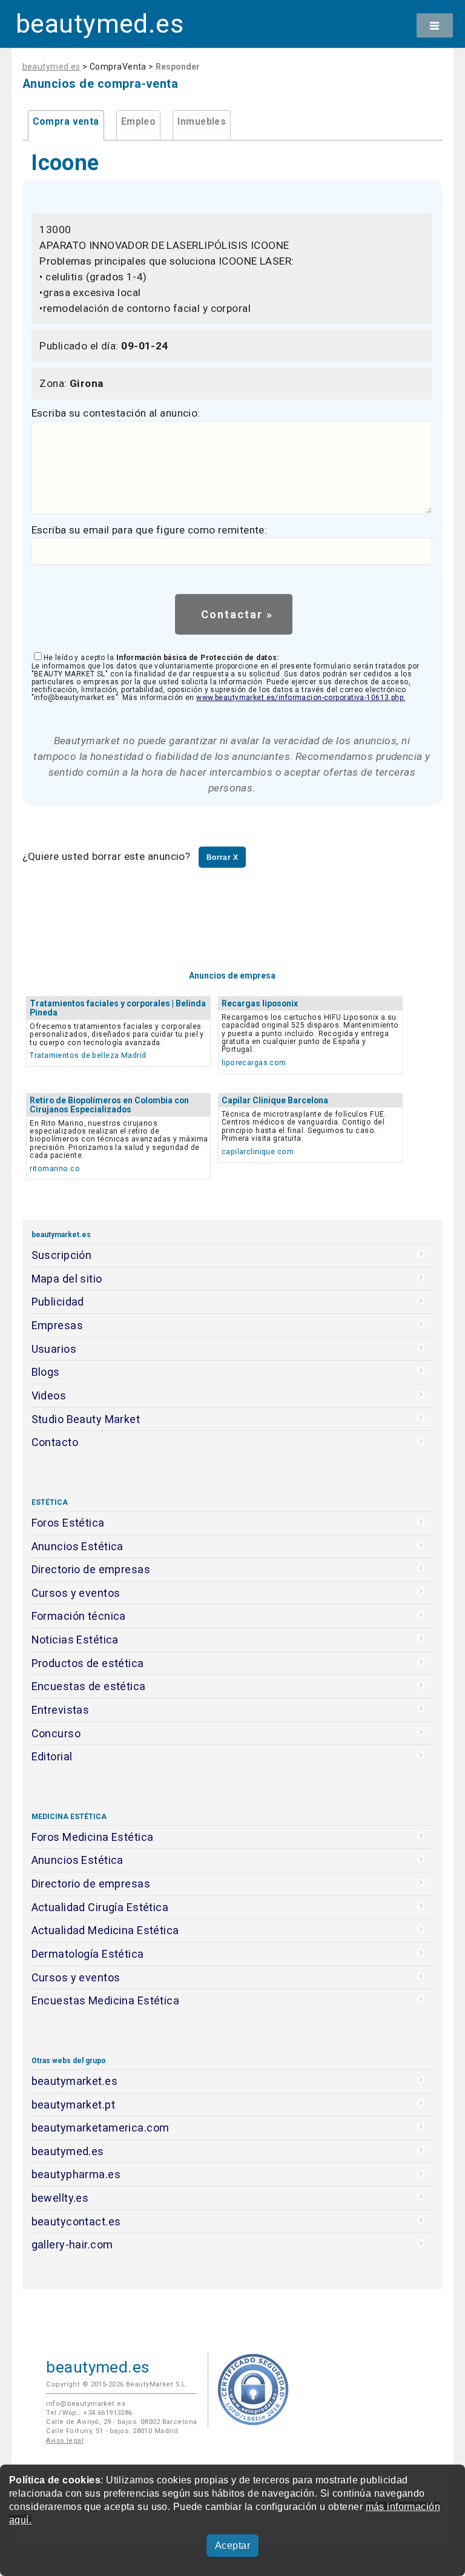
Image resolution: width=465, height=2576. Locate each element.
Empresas (57, 1325)
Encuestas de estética (89, 1686)
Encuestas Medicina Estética (106, 2000)
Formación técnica (79, 1616)
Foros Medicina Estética (93, 1837)
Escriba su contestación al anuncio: (116, 413)
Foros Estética (68, 1523)
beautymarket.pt (74, 2105)
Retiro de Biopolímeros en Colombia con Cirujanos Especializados (109, 1105)
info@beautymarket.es (86, 2404)
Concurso (56, 1733)
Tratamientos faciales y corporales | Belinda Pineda (118, 1008)
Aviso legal (65, 2441)
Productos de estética (88, 1663)
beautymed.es (100, 24)
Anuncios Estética (77, 1546)
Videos (49, 1395)
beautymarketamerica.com (101, 2128)
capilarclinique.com (258, 1151)
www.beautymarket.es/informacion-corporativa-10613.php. (301, 698)
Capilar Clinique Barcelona (275, 1100)
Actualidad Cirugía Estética (100, 1907)
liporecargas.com (254, 1062)
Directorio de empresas (91, 1569)
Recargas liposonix (260, 1003)
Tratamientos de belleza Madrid (88, 1055)
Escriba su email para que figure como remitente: (150, 530)
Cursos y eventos (76, 1593)
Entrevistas (61, 1710)
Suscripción (62, 1255)
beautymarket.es (75, 2081)
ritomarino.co (55, 1168)
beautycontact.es (76, 2221)
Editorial (52, 1756)
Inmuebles (202, 122)
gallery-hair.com (72, 2244)
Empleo (139, 122)
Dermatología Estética (88, 1954)
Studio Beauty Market (86, 1419)
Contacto (55, 1442)
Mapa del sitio (67, 1279)
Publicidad (58, 1302)
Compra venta (66, 122)
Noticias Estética (75, 1640)
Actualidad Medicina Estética (105, 1930)
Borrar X (222, 857)
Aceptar (232, 2545)
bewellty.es (60, 2198)
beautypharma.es (76, 2174)
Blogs (46, 1372)
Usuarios (54, 1349)
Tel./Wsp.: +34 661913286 (89, 2413)
